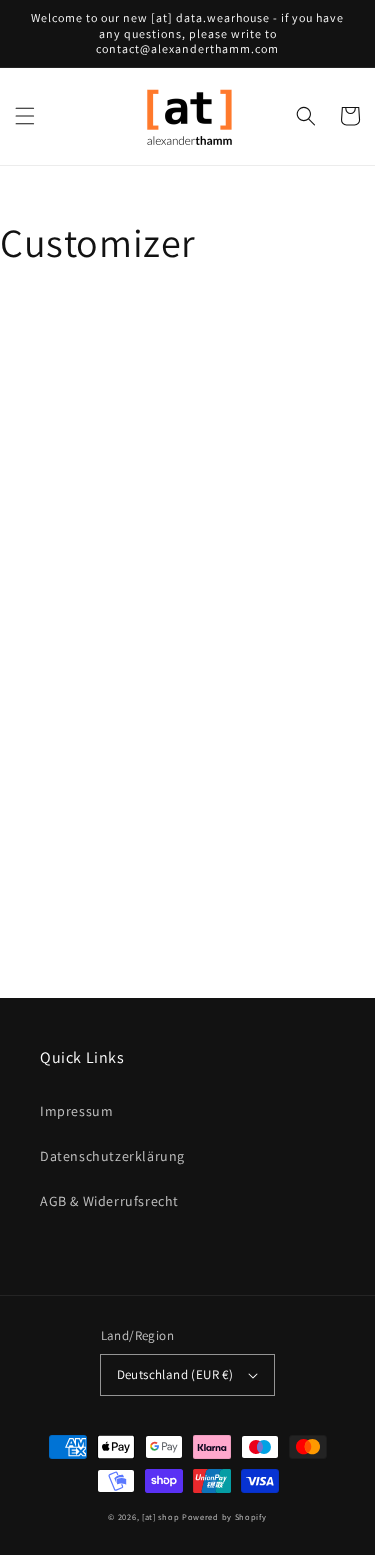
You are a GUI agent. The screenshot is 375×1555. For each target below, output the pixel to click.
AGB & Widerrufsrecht (109, 1201)
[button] (25, 116)
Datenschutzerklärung (112, 1156)
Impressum (76, 1111)
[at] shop (160, 1516)
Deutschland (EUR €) (175, 1374)
